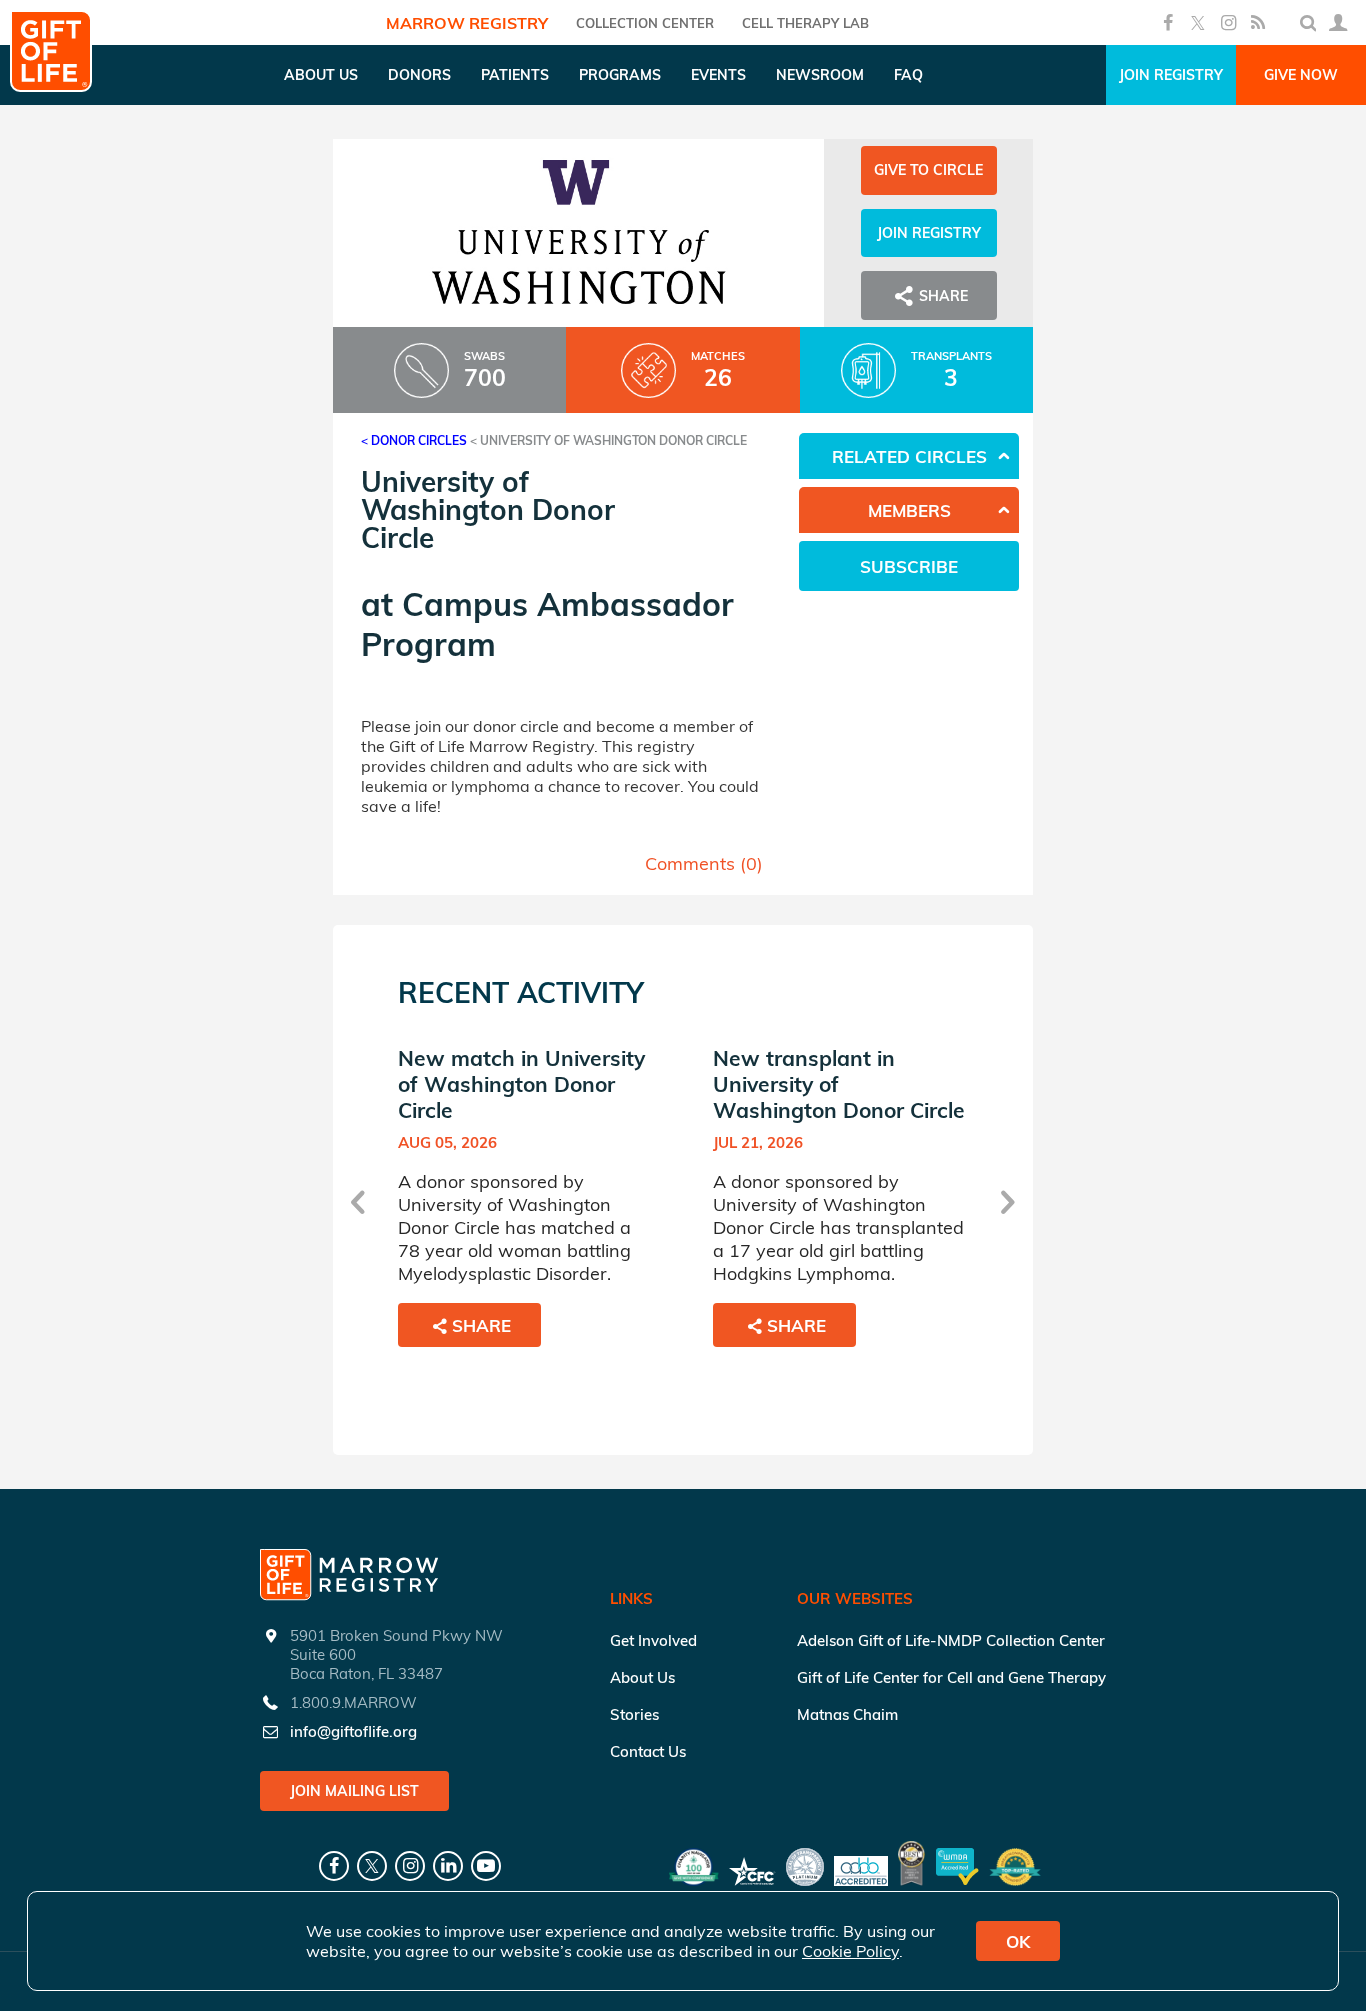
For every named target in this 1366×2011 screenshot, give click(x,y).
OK (1018, 1941)
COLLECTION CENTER (645, 23)
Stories (634, 1714)
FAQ (908, 75)
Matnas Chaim (847, 1714)
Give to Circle (928, 170)
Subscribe (909, 566)
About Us (642, 1677)
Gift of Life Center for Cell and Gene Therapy (951, 1677)
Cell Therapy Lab (805, 23)
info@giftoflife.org (353, 1731)
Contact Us (648, 1751)
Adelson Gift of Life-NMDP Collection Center (951, 1640)
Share (481, 1325)
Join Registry (1171, 75)
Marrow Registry (467, 23)
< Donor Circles (414, 440)
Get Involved (653, 1640)
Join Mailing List (354, 1791)
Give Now (1301, 75)
